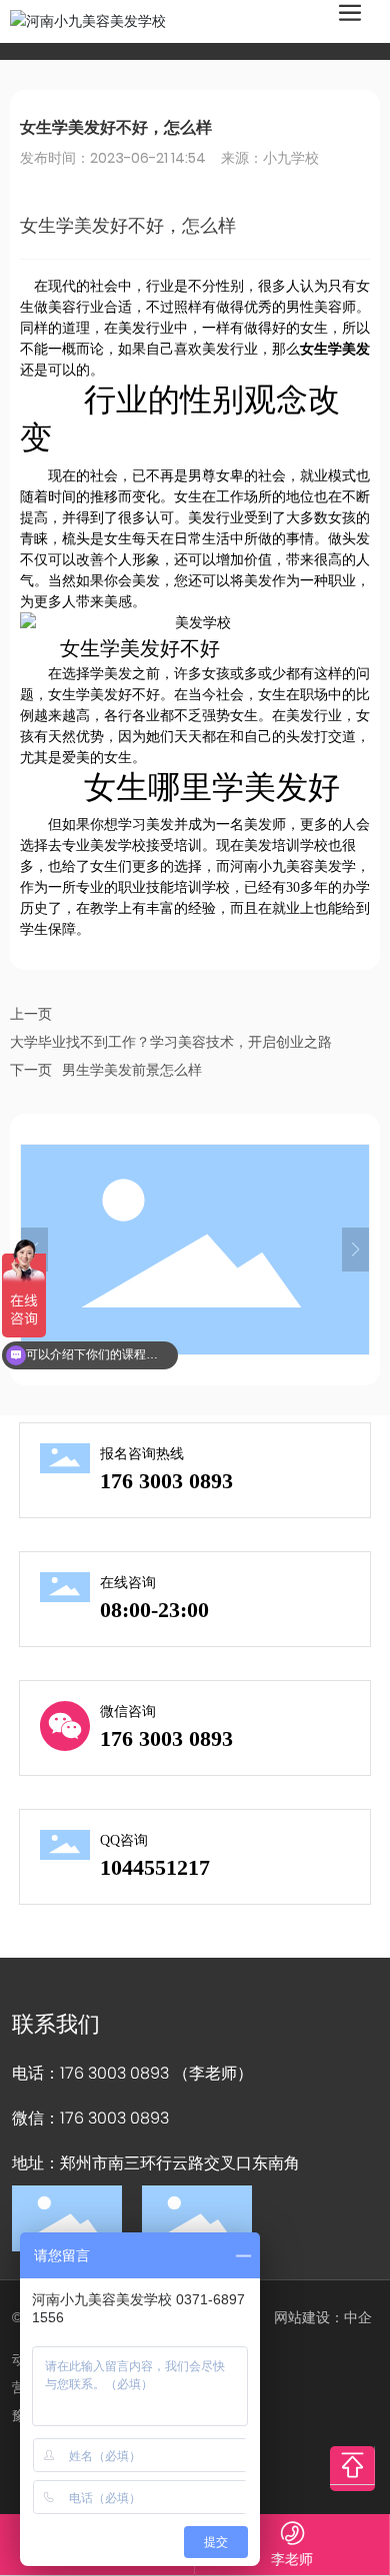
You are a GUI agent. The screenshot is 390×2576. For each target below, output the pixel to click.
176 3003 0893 (166, 1481)
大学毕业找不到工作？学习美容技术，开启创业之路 (171, 1042)
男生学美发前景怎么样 (132, 1070)
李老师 (292, 2559)
